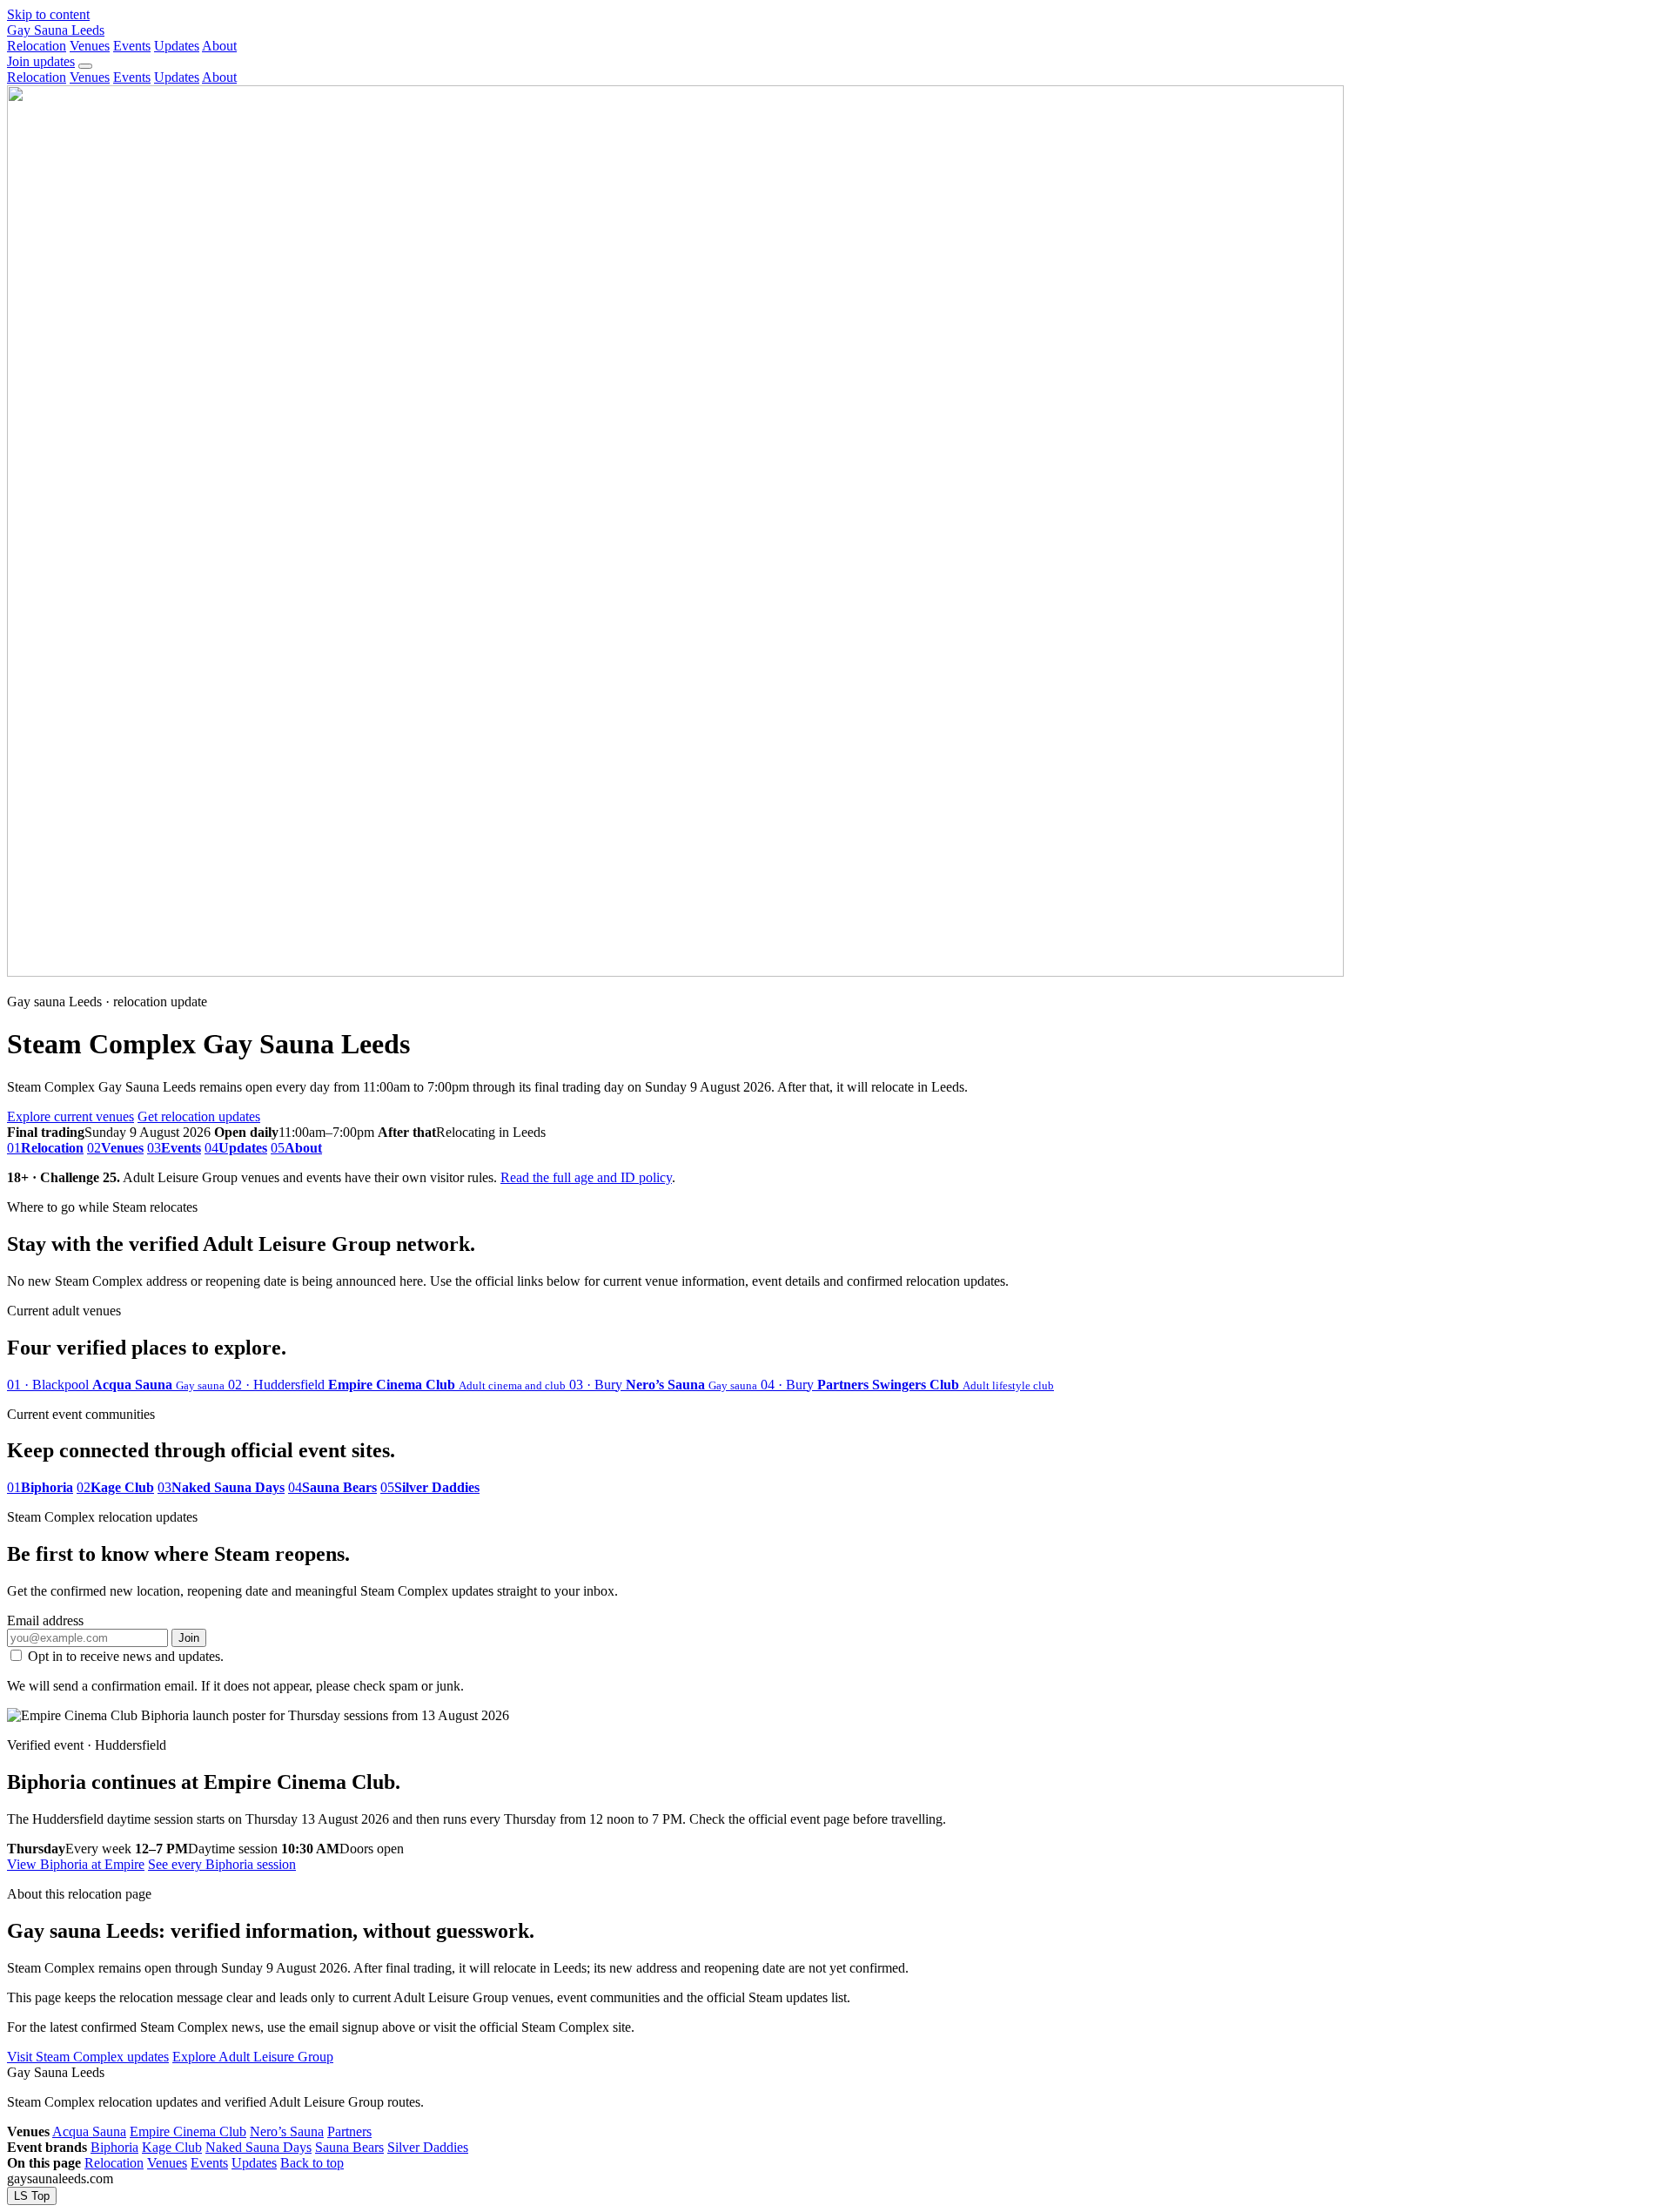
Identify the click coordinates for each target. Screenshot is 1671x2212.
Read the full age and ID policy (586, 1177)
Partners (349, 2131)
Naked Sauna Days (258, 2147)
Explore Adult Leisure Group (253, 2057)
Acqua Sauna (89, 2131)
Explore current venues (70, 1116)
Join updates (41, 61)
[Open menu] (85, 66)
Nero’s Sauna (287, 2131)
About (219, 46)
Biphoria (114, 2147)
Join (189, 1638)
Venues (90, 46)
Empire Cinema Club (188, 2131)
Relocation (37, 46)
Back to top (312, 2163)
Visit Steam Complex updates (88, 2057)
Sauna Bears (349, 2147)
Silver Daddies (428, 2147)
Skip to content (48, 14)
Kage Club (172, 2147)
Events (132, 46)
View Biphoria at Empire (76, 1864)
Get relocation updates (199, 1116)
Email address (45, 1620)
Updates (177, 46)
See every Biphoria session (222, 1864)
